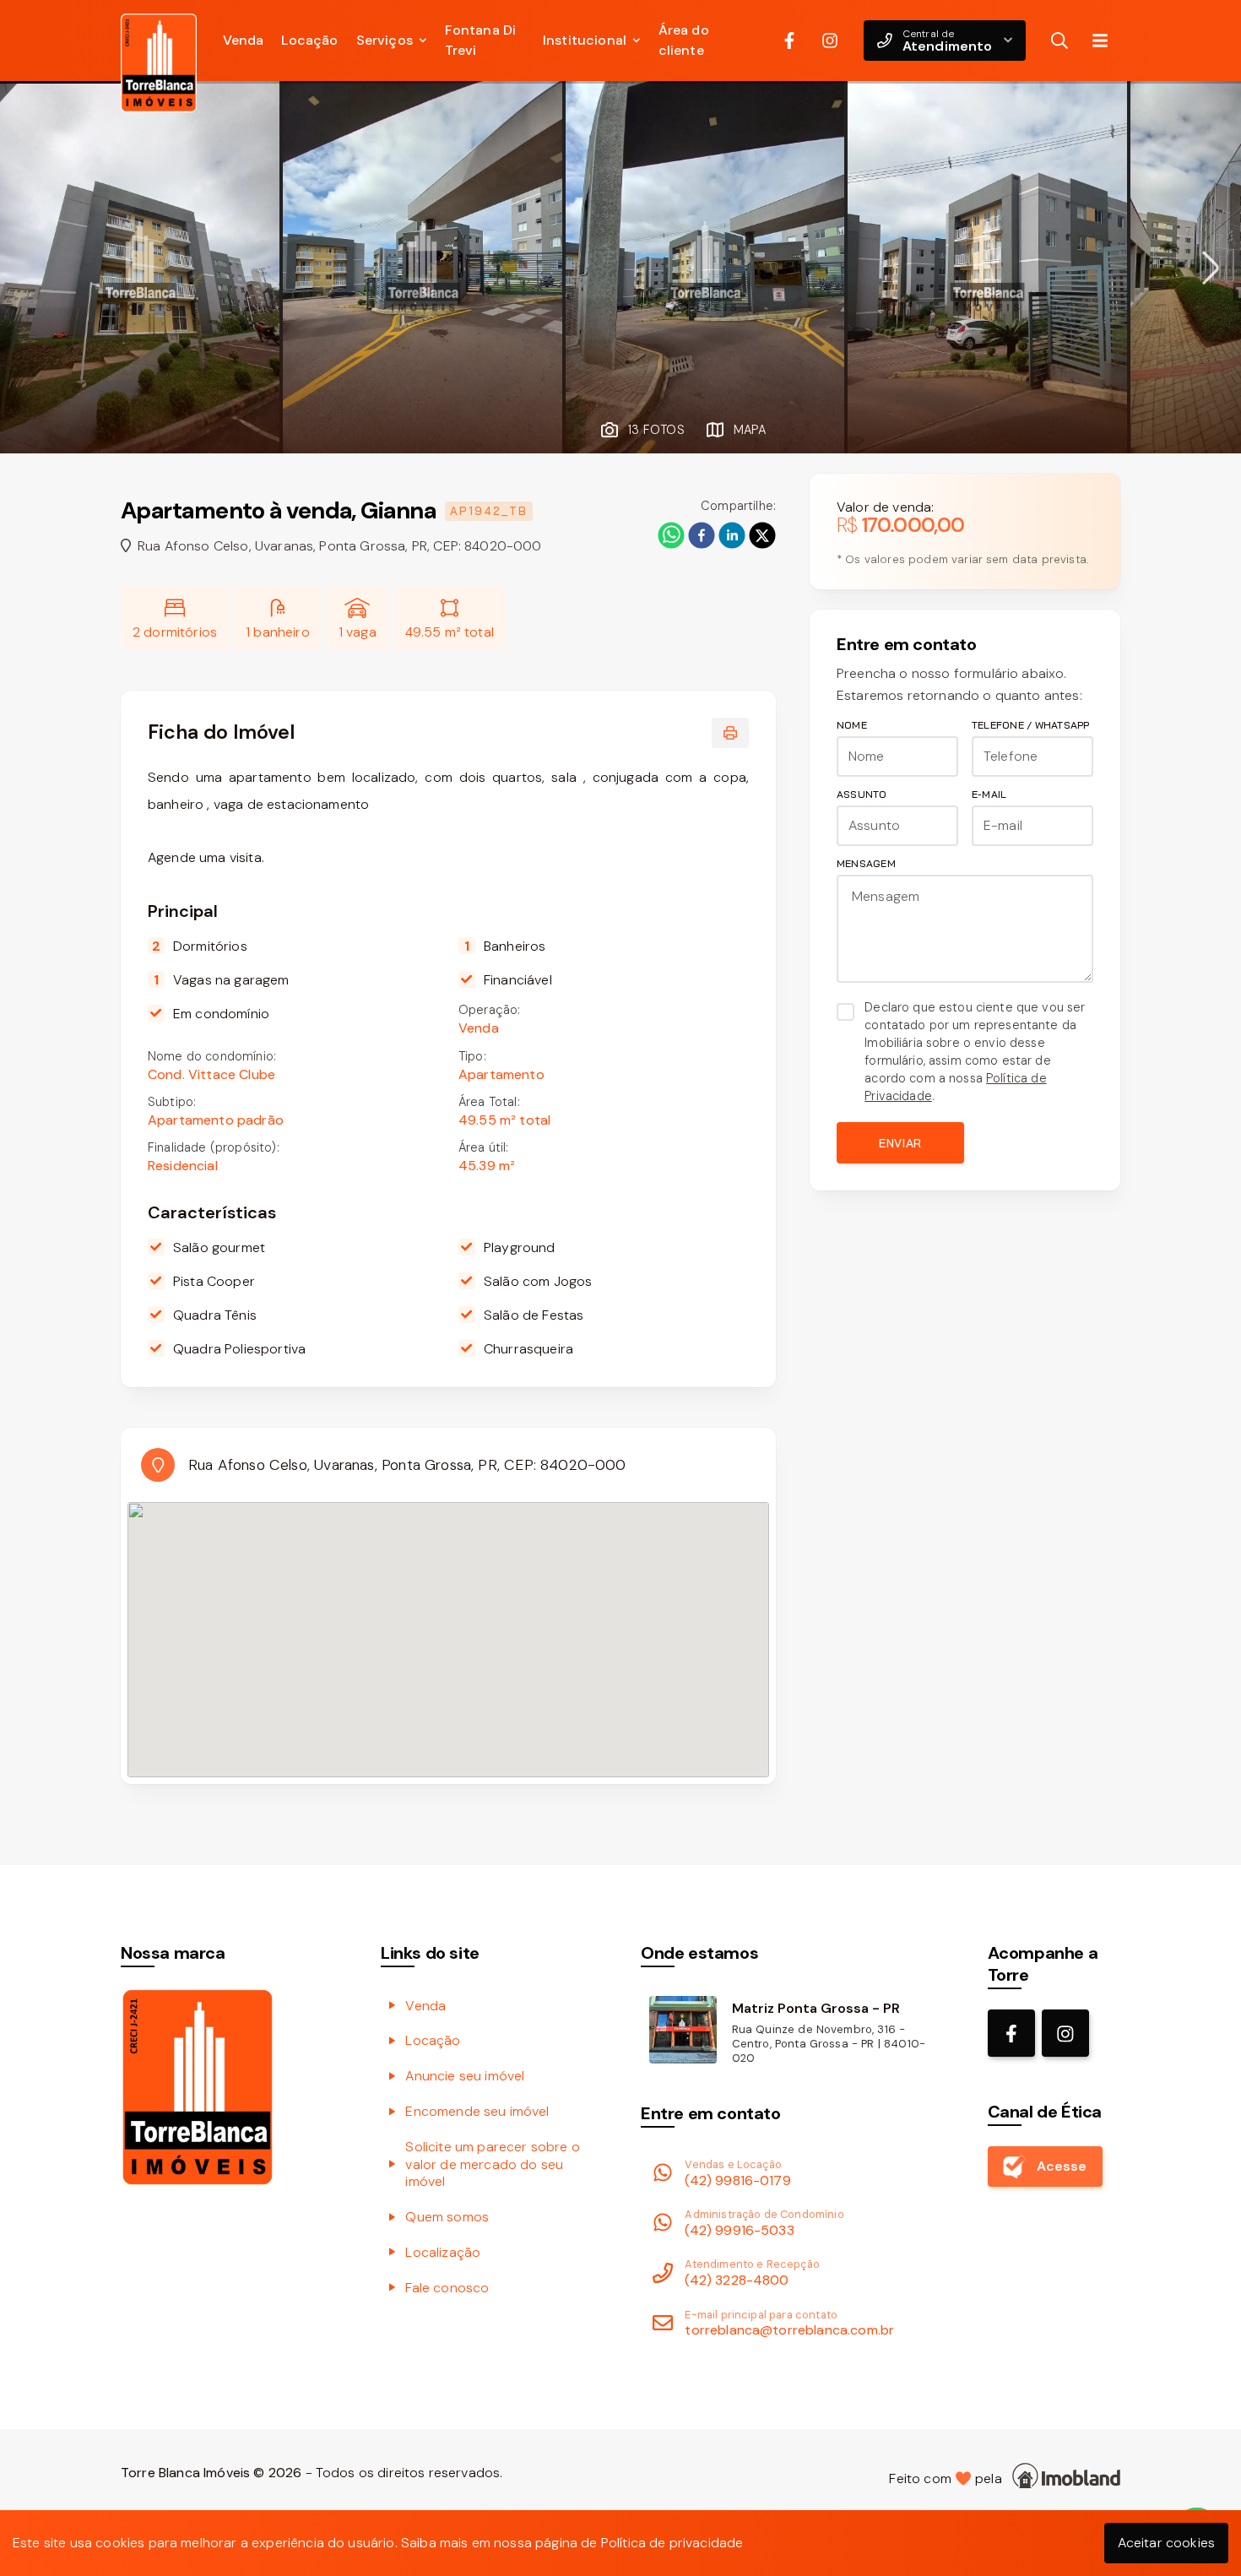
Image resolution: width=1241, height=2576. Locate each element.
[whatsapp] (671, 535)
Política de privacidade (672, 2543)
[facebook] (702, 535)
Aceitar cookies (1166, 2543)
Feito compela (949, 2478)
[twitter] (762, 535)
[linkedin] (732, 535)
